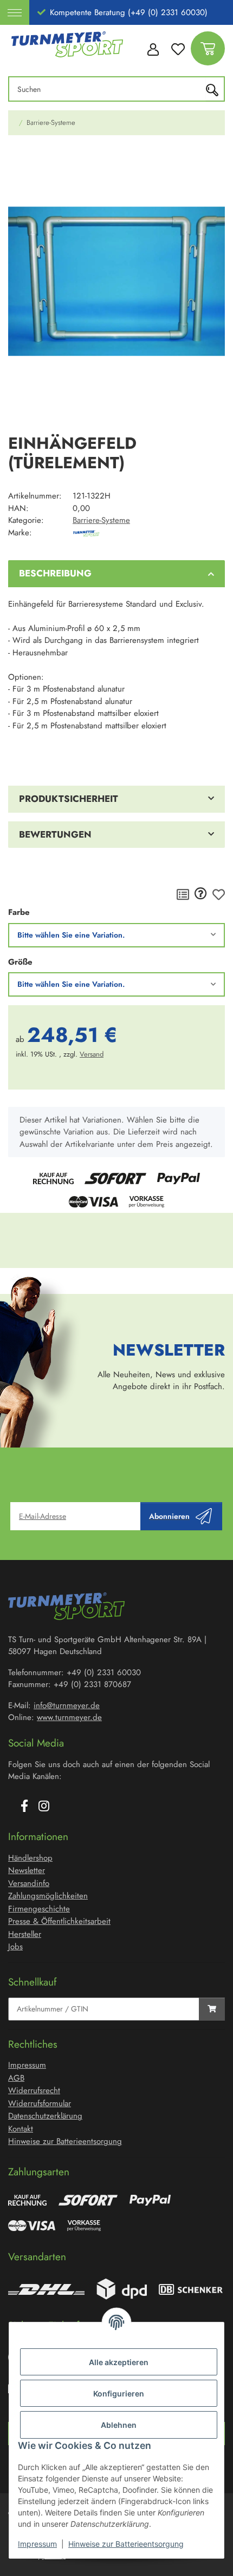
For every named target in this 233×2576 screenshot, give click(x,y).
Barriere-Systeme (101, 520)
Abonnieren (169, 1516)
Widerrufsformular (40, 2103)
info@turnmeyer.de (67, 1705)
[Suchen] (215, 89)
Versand (92, 1054)
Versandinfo (29, 1883)
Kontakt (21, 2129)
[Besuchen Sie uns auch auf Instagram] (44, 1807)
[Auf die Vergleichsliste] (183, 894)
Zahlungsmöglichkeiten (48, 1896)
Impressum (37, 2544)
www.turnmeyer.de (69, 1717)
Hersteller (25, 1934)
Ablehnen (119, 2425)
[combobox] (116, 935)
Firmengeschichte (39, 1909)
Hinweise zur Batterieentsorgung (126, 2544)
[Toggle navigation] (15, 12)
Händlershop (30, 1858)
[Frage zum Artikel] (201, 894)
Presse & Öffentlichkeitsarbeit (59, 1921)
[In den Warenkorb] (17, 159)
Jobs (15, 1947)
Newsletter (27, 1870)
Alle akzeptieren (119, 2362)
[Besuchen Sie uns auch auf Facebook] (24, 1807)
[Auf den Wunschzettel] (219, 894)
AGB (16, 2078)
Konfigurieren (119, 2394)
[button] (153, 49)
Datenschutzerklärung (45, 2116)
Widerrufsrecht (34, 2090)
